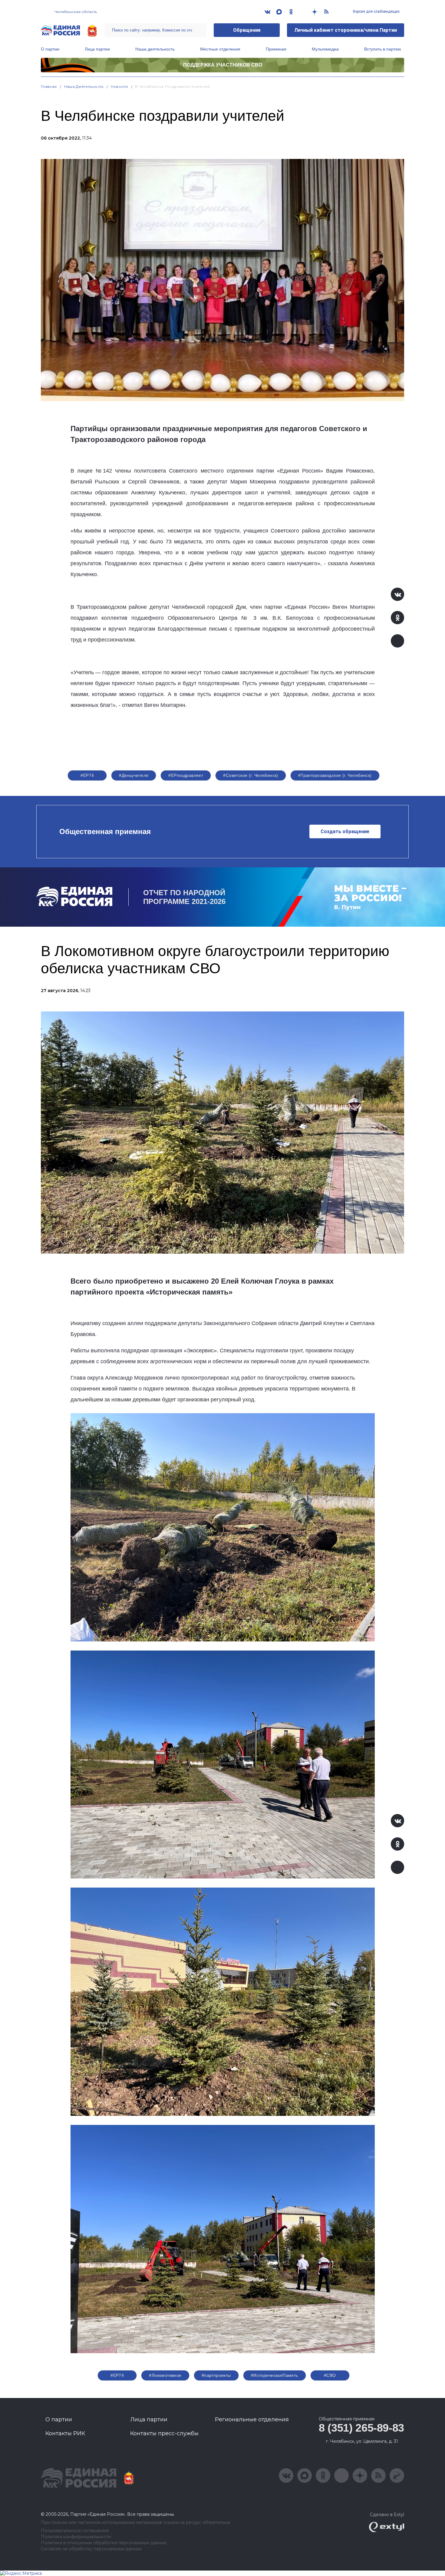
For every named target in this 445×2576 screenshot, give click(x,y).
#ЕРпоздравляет (186, 775)
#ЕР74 (87, 775)
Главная (49, 86)
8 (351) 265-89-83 (361, 2428)
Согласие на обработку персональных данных (91, 2549)
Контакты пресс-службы (164, 2433)
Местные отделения (220, 49)
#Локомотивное (165, 2375)
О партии (50, 49)
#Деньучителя (134, 775)
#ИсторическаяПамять (275, 2375)
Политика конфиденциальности (76, 2537)
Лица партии (97, 49)
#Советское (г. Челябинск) (251, 775)
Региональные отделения (252, 2419)
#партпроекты (216, 2375)
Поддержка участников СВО (223, 65)
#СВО (330, 2375)
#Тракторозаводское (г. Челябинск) (335, 775)
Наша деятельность (155, 49)
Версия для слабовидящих (376, 12)
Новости (119, 86)
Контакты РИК (65, 2433)
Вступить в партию (383, 49)
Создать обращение (345, 831)
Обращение (247, 30)
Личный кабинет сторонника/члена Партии (346, 30)
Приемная (276, 49)
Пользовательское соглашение (75, 2531)
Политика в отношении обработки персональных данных (104, 2543)
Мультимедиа (325, 49)
